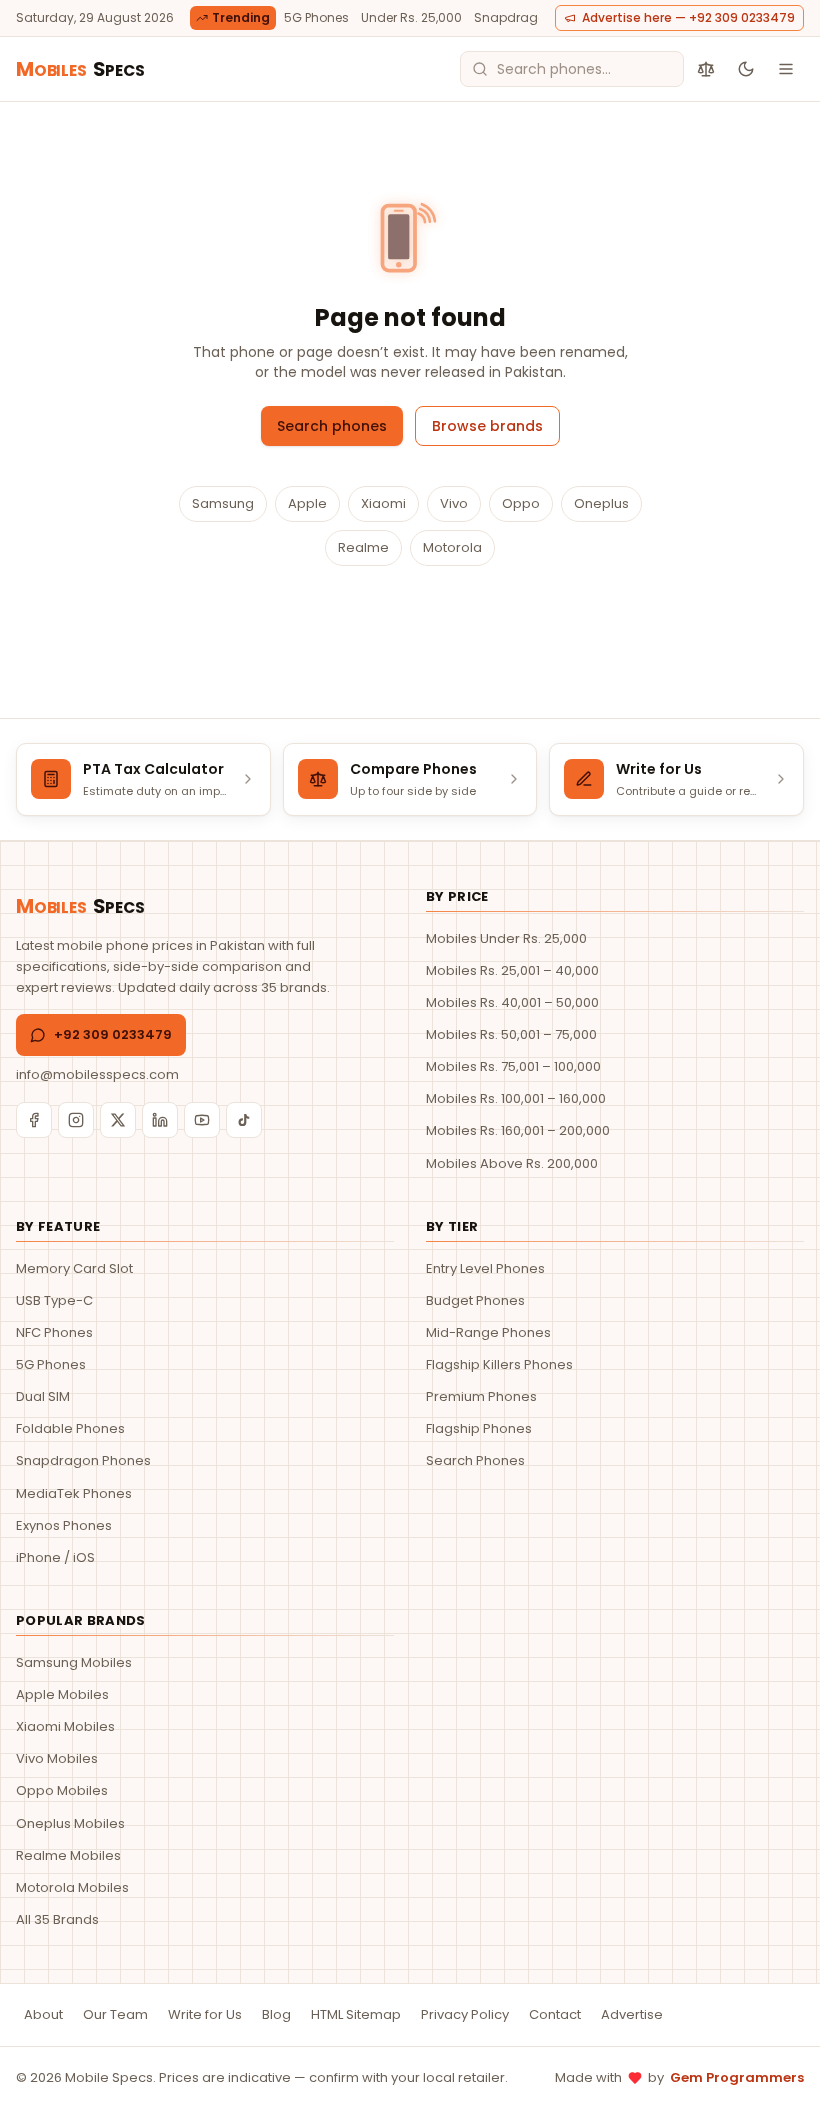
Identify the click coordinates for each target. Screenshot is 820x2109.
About (43, 2014)
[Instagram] (76, 1120)
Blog (276, 2014)
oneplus (601, 503)
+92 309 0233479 (113, 1034)
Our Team (115, 2014)
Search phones (332, 426)
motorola (452, 547)
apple (307, 503)
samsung (223, 503)
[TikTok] (244, 1120)
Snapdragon (514, 17)
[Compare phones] (706, 69)
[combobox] (572, 69)
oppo (521, 503)
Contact (555, 2014)
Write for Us (205, 2014)
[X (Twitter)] (118, 1120)
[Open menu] (786, 69)
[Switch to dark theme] (746, 69)
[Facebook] (34, 1120)
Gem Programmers (737, 2077)
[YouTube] (202, 1120)
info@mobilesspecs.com (97, 1074)
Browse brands (487, 426)
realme (363, 547)
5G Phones (316, 17)
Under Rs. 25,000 (411, 17)
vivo (454, 503)
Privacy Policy (465, 2014)
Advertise (632, 2014)
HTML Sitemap (356, 2014)
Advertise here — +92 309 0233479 (688, 17)
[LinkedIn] (160, 1120)
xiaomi (383, 503)
